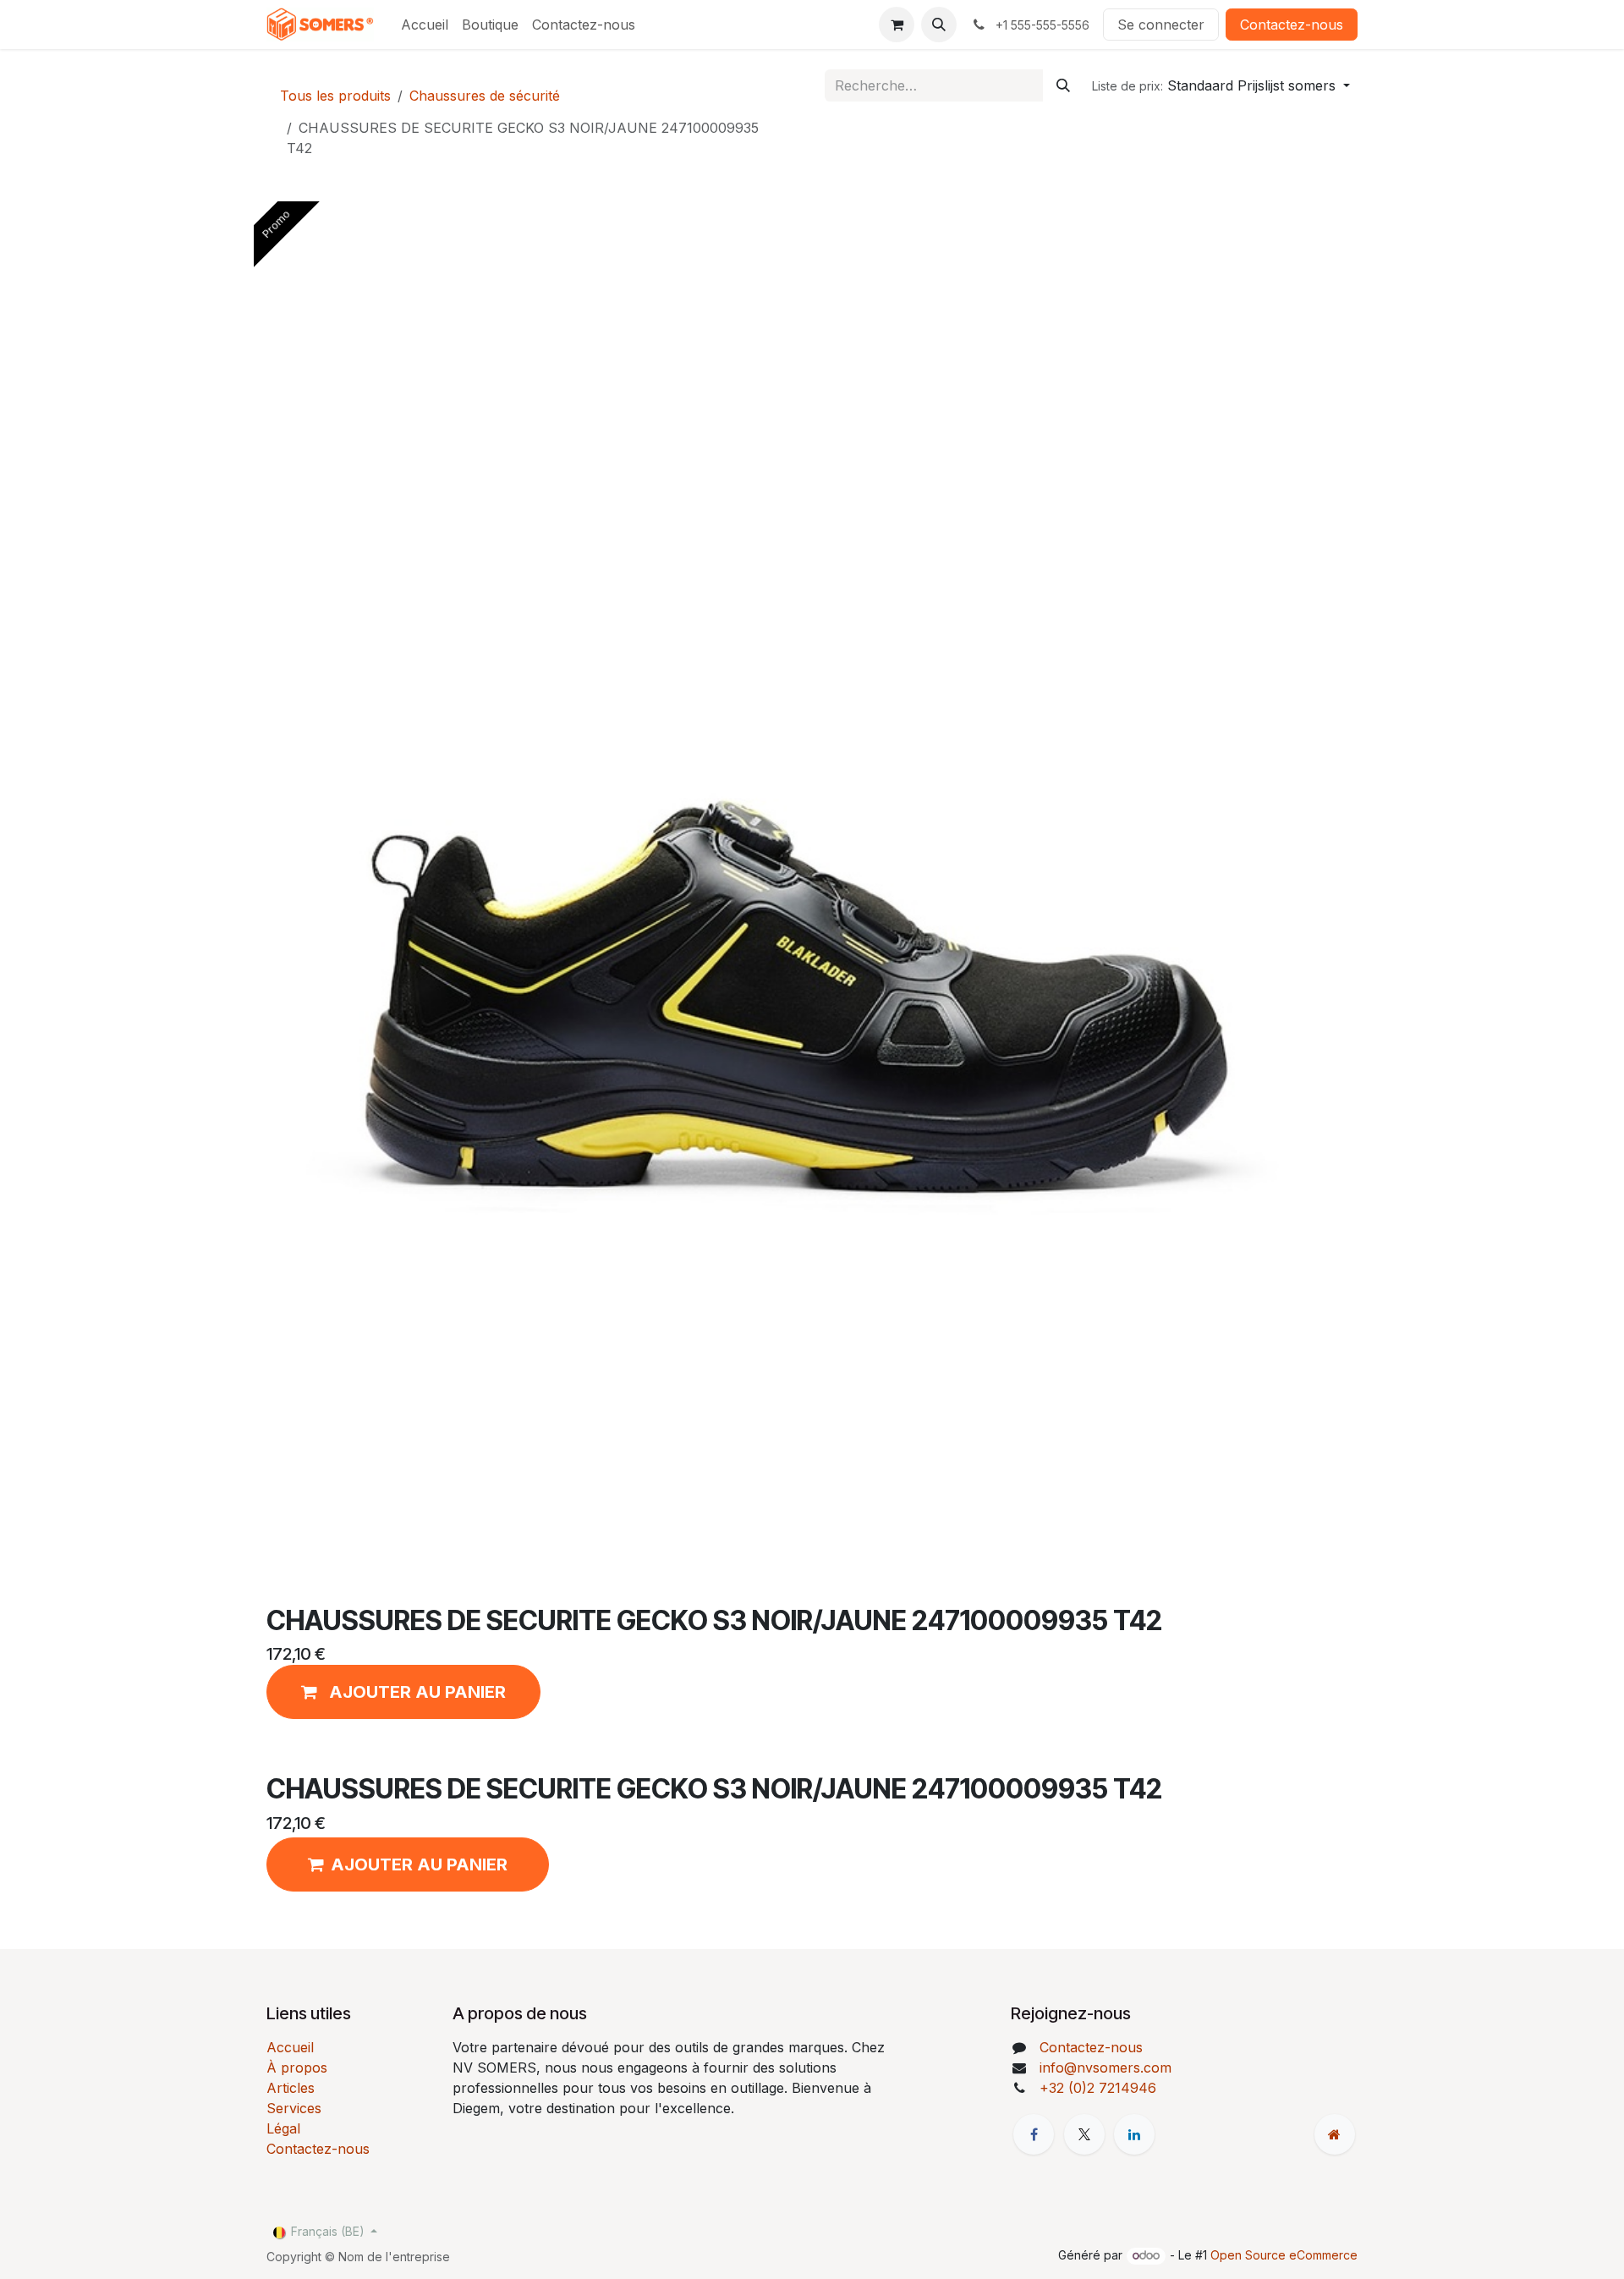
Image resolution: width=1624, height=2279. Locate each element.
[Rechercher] (1063, 85)
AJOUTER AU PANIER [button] (419, 1864)
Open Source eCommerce (1284, 2255)
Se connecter (1161, 25)
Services (294, 2108)
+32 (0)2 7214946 (1098, 2088)
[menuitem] (425, 25)
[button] (939, 25)
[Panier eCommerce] (897, 25)
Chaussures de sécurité (485, 96)
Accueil (290, 2047)
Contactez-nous (1292, 25)
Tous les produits (335, 96)
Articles (291, 2088)
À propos (297, 2068)
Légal (283, 2128)
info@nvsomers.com (1106, 2068)
